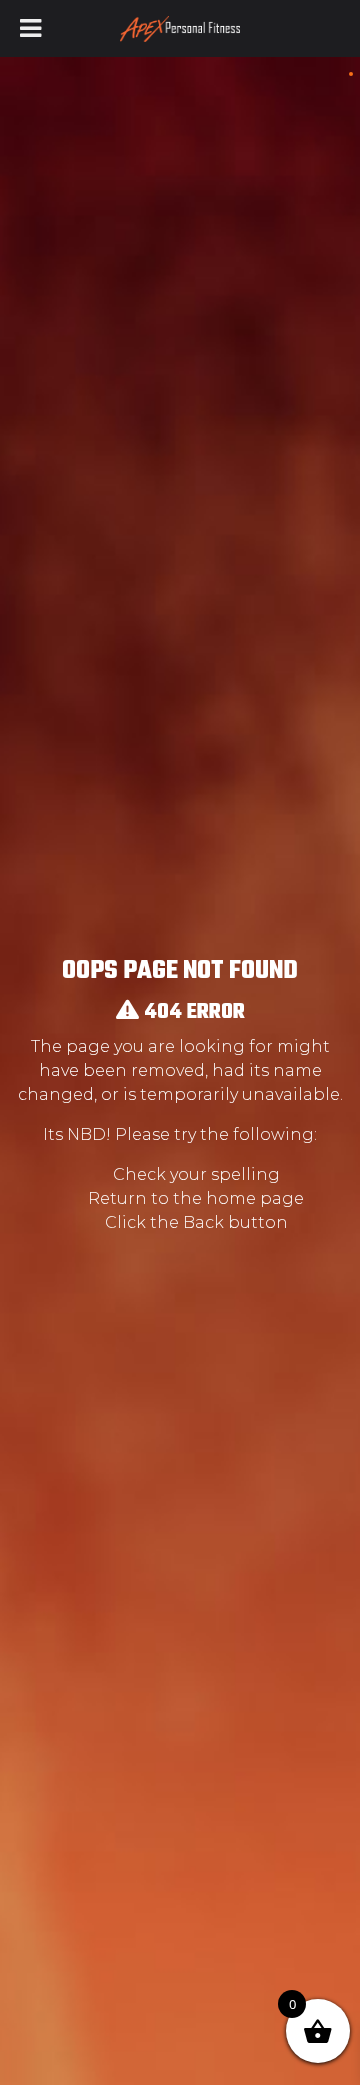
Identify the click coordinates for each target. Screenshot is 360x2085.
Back (203, 1222)
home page (255, 1198)
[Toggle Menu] (30, 28)
